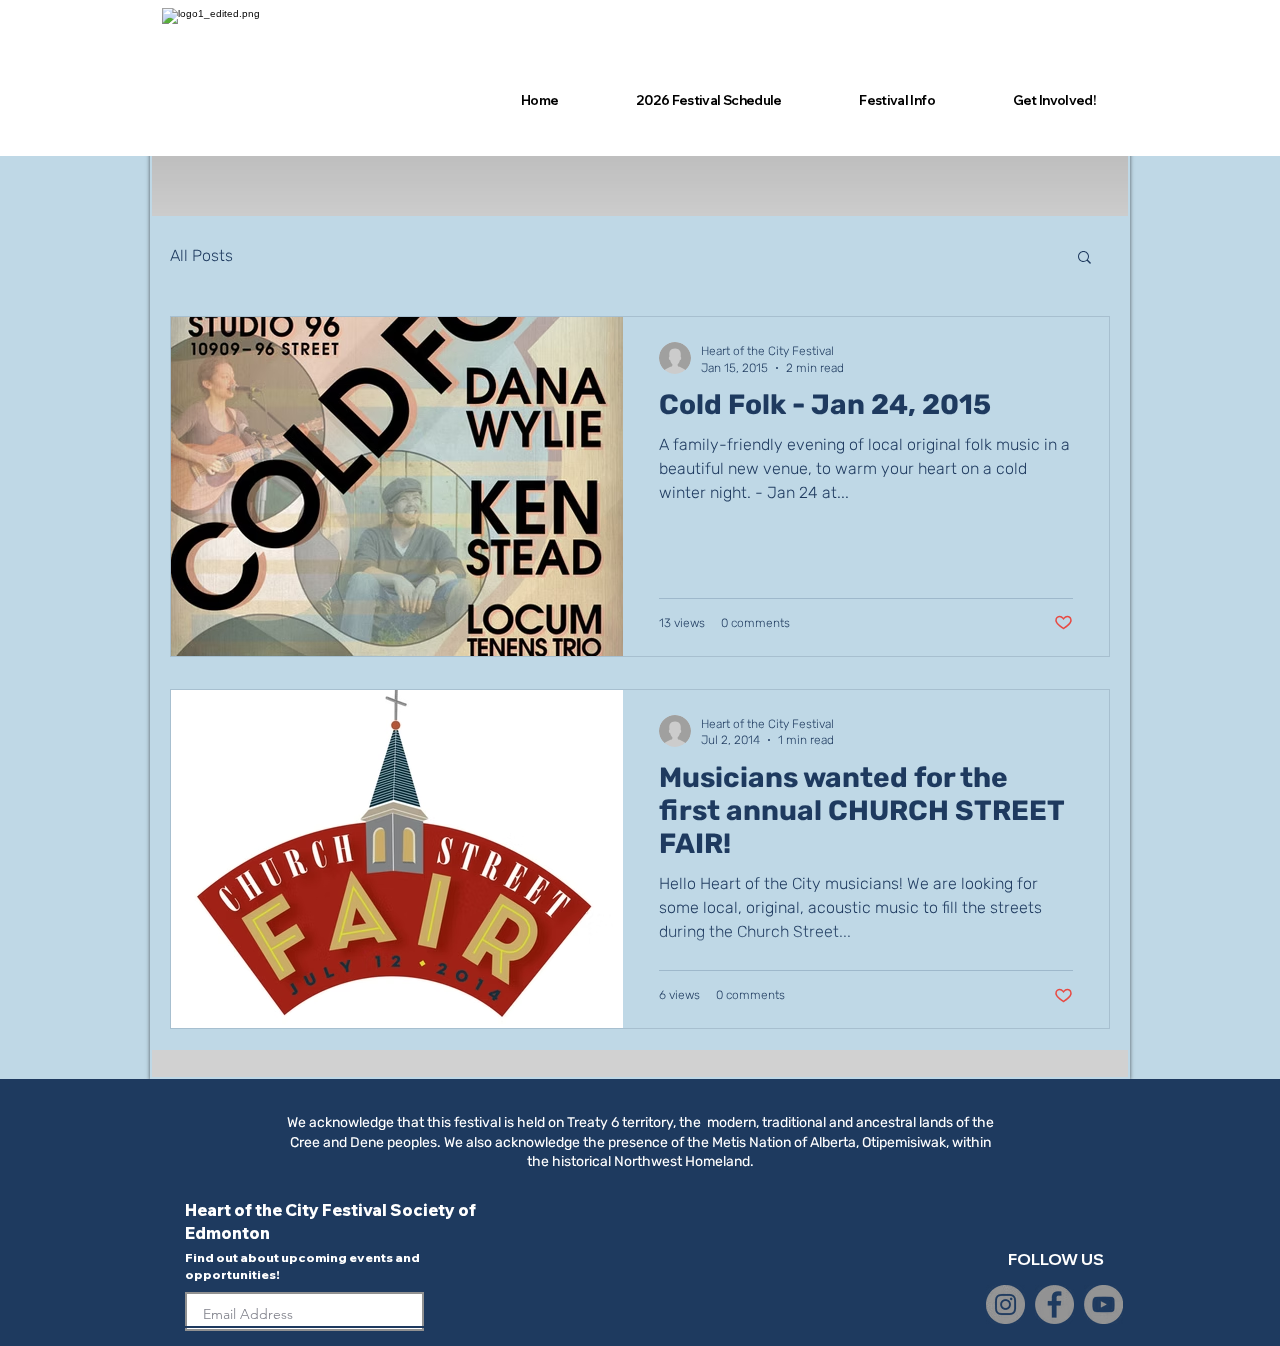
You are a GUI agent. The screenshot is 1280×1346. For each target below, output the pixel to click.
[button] (1084, 258)
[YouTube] (1103, 1304)
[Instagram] (1005, 1304)
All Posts (201, 255)
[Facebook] (1054, 1304)
